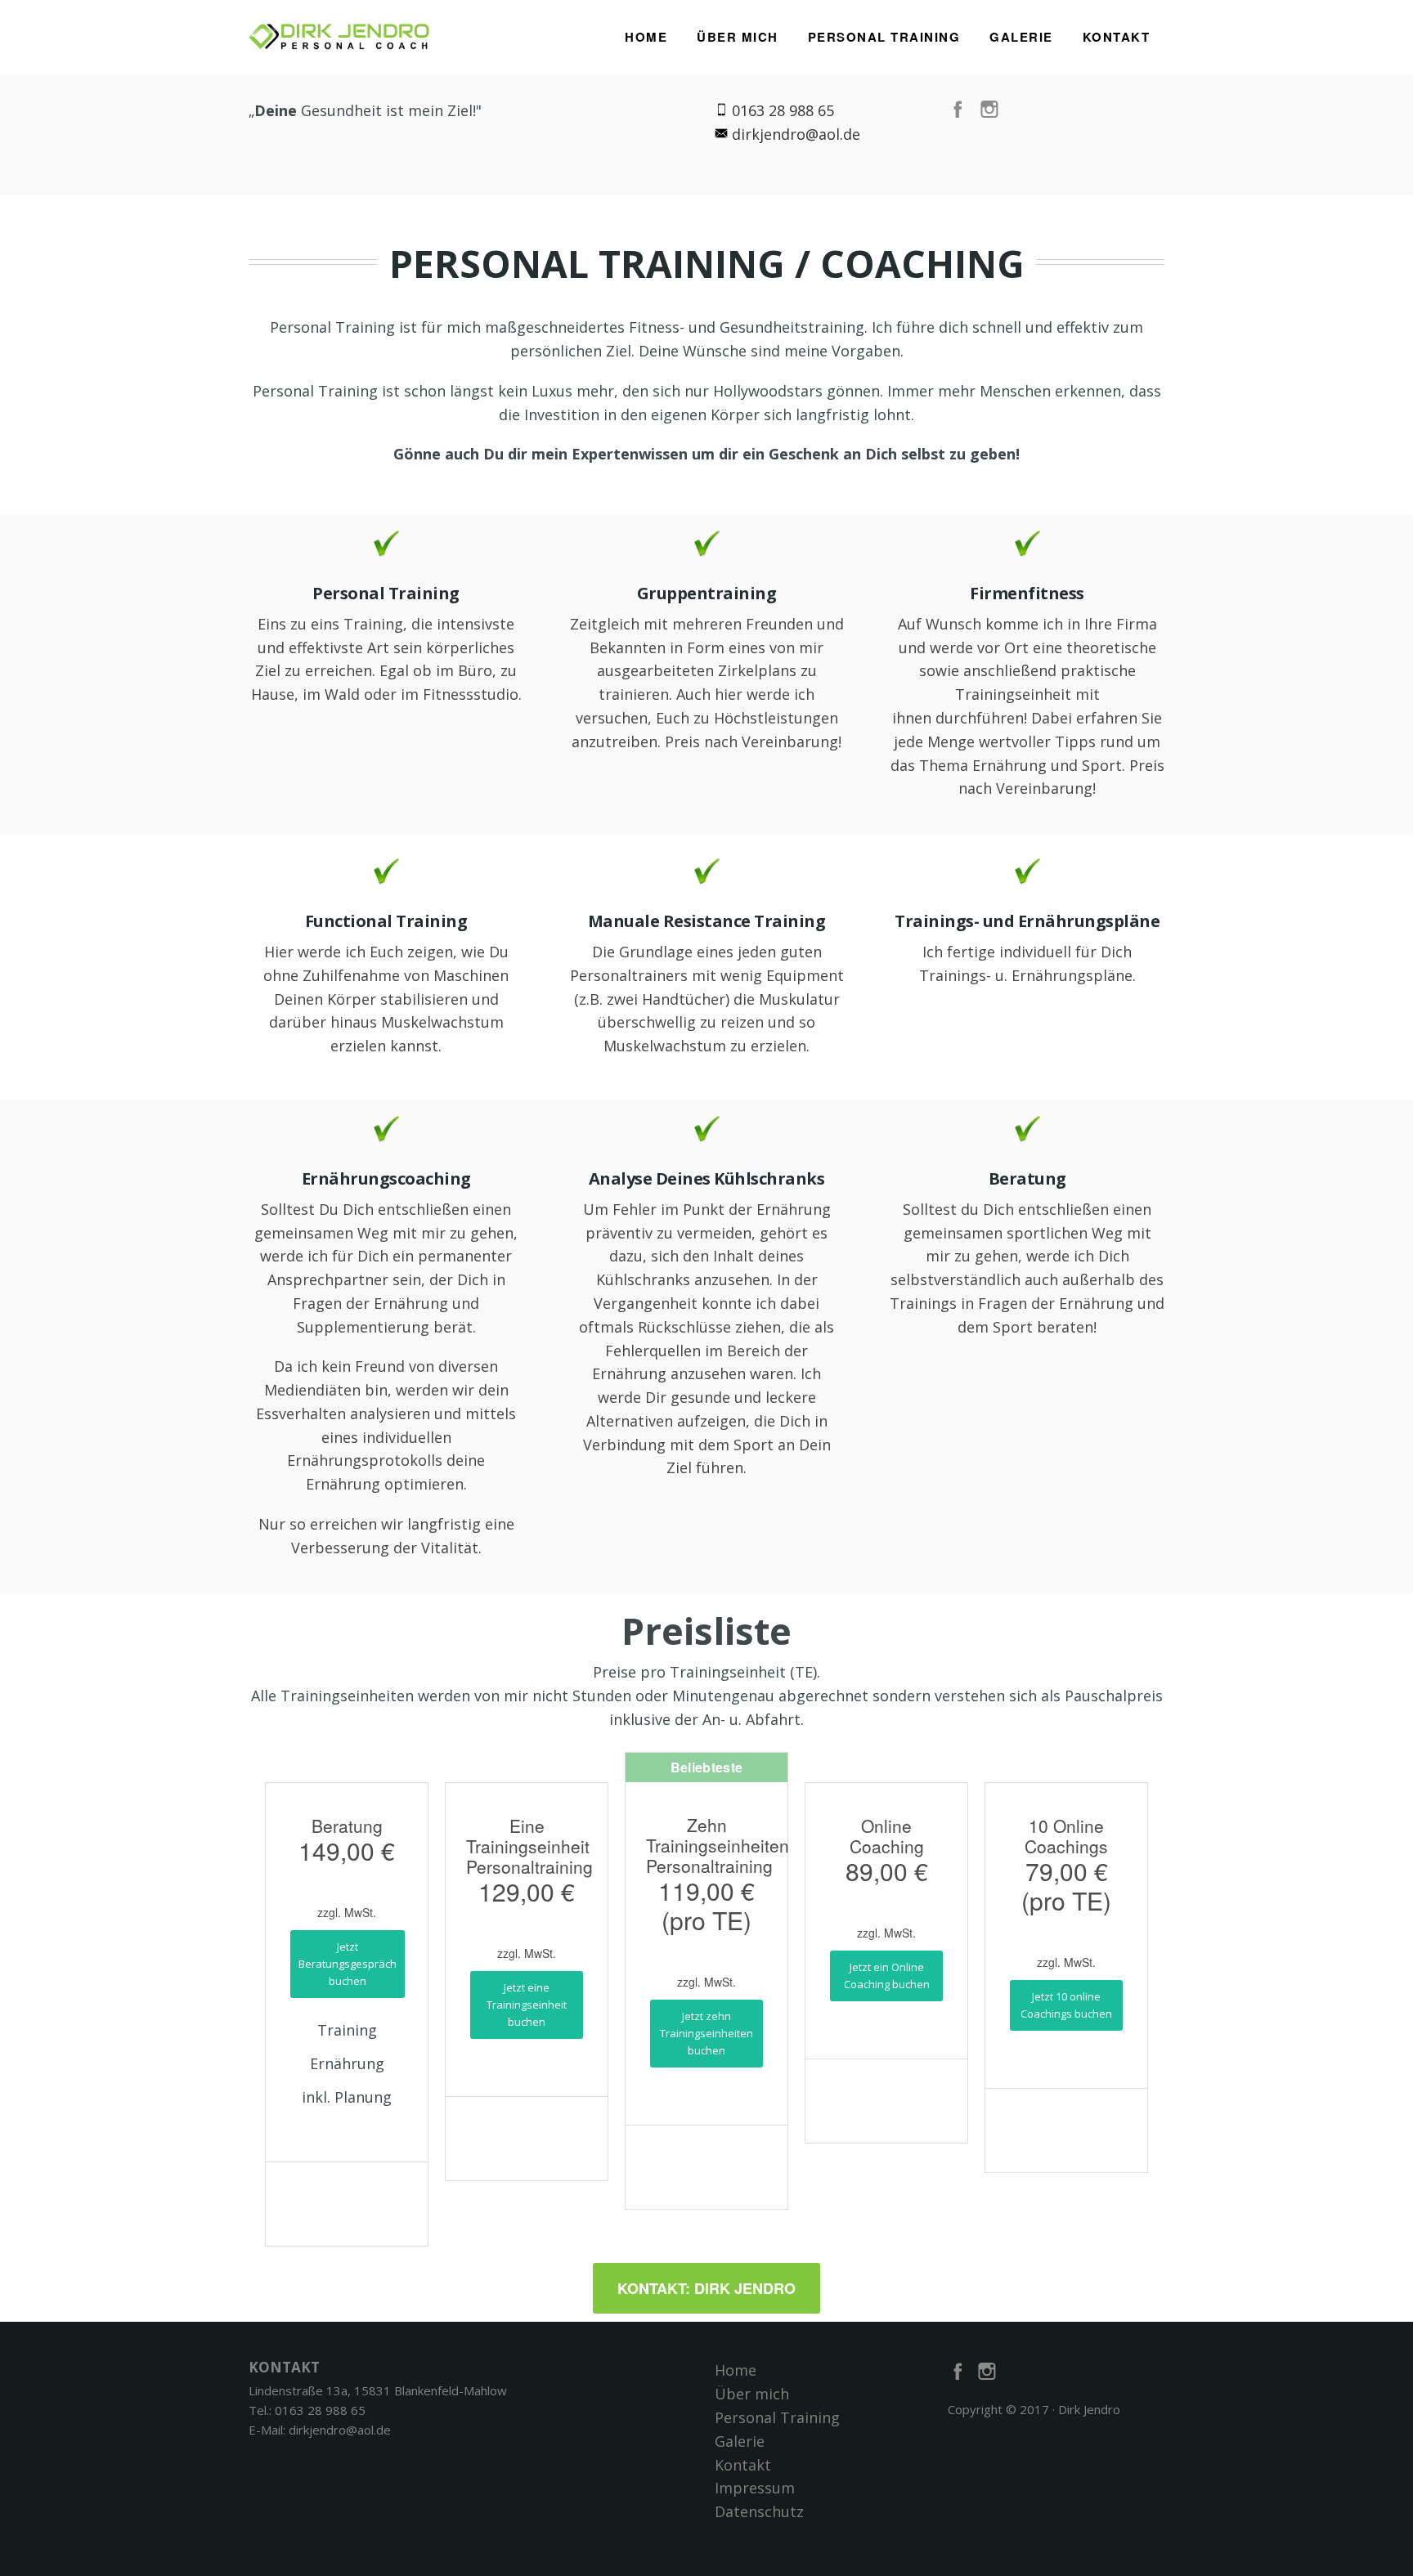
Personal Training (884, 37)
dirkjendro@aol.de (796, 134)
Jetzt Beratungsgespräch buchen (348, 1964)
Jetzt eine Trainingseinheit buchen (527, 2005)
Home (646, 37)
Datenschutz (759, 2511)
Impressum (755, 2488)
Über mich (738, 37)
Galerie (1021, 37)
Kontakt (1117, 37)
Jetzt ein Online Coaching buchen (887, 1976)
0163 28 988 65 (320, 2410)
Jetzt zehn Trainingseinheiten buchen (706, 2033)
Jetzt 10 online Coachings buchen (1066, 2005)
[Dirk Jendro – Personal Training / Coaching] (341, 32)
